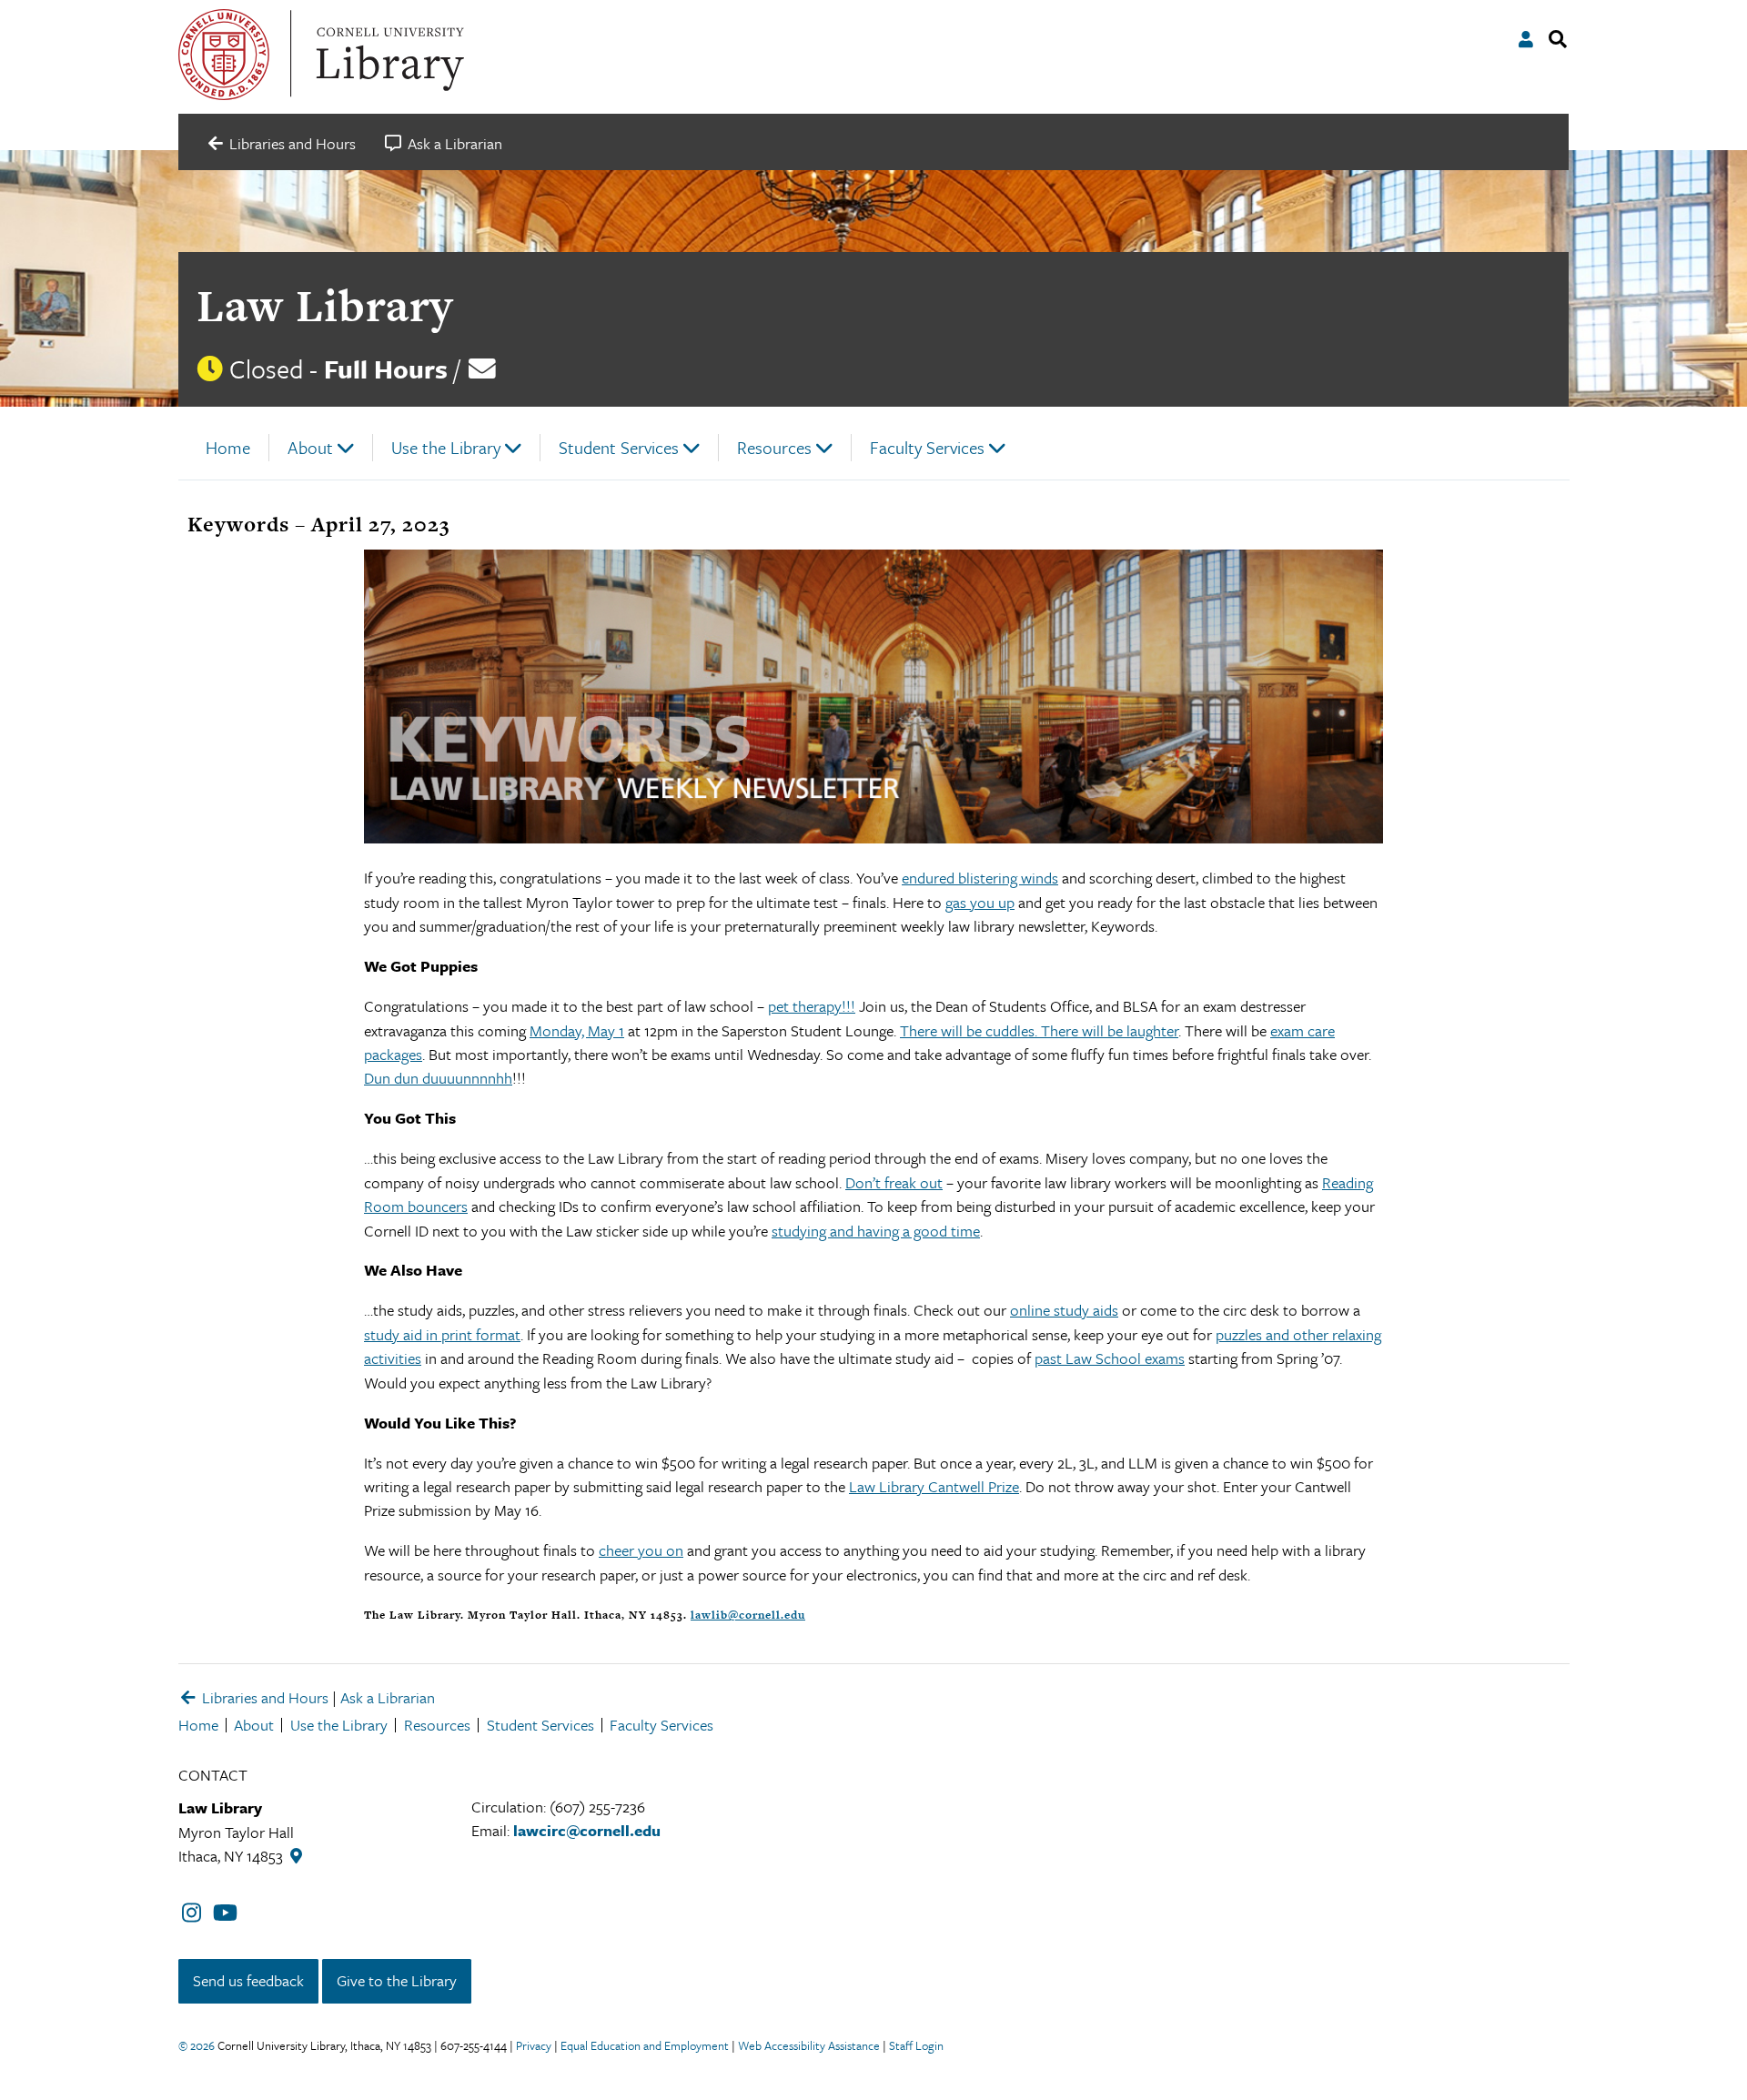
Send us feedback (248, 1980)
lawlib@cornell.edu (748, 1615)
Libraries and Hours (263, 1697)
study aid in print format (442, 1334)
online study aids (1064, 1310)
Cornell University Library (388, 55)
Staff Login (916, 2045)
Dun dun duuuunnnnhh (438, 1078)
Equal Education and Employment (645, 2045)
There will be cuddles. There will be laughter (1039, 1030)
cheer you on (641, 1550)
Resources (774, 447)
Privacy (534, 2045)
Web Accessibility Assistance (809, 2045)
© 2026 (197, 2045)
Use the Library (446, 447)
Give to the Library (397, 1980)
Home (228, 447)
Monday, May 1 (577, 1030)
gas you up (980, 902)
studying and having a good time (876, 1231)
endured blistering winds (980, 878)
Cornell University (224, 55)
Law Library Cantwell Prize (934, 1486)
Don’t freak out (894, 1182)
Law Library (325, 305)
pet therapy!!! (812, 1006)
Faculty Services (927, 447)
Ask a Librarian (388, 1697)
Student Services (619, 447)
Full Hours (386, 369)
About (310, 447)
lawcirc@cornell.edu (587, 1830)
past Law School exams (1110, 1358)
